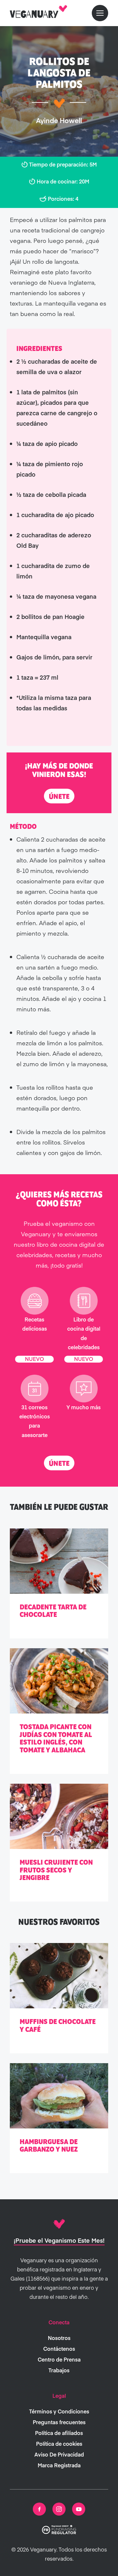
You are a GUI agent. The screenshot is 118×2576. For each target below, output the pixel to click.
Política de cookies (59, 2443)
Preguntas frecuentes (59, 2422)
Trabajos (59, 2370)
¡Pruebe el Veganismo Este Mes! (59, 2240)
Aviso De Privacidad (59, 2454)
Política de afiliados (59, 2433)
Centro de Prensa (59, 2359)
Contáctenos (59, 2348)
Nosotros (59, 2338)
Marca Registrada (59, 2465)
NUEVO (34, 1359)
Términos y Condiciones (59, 2411)
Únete (59, 797)
